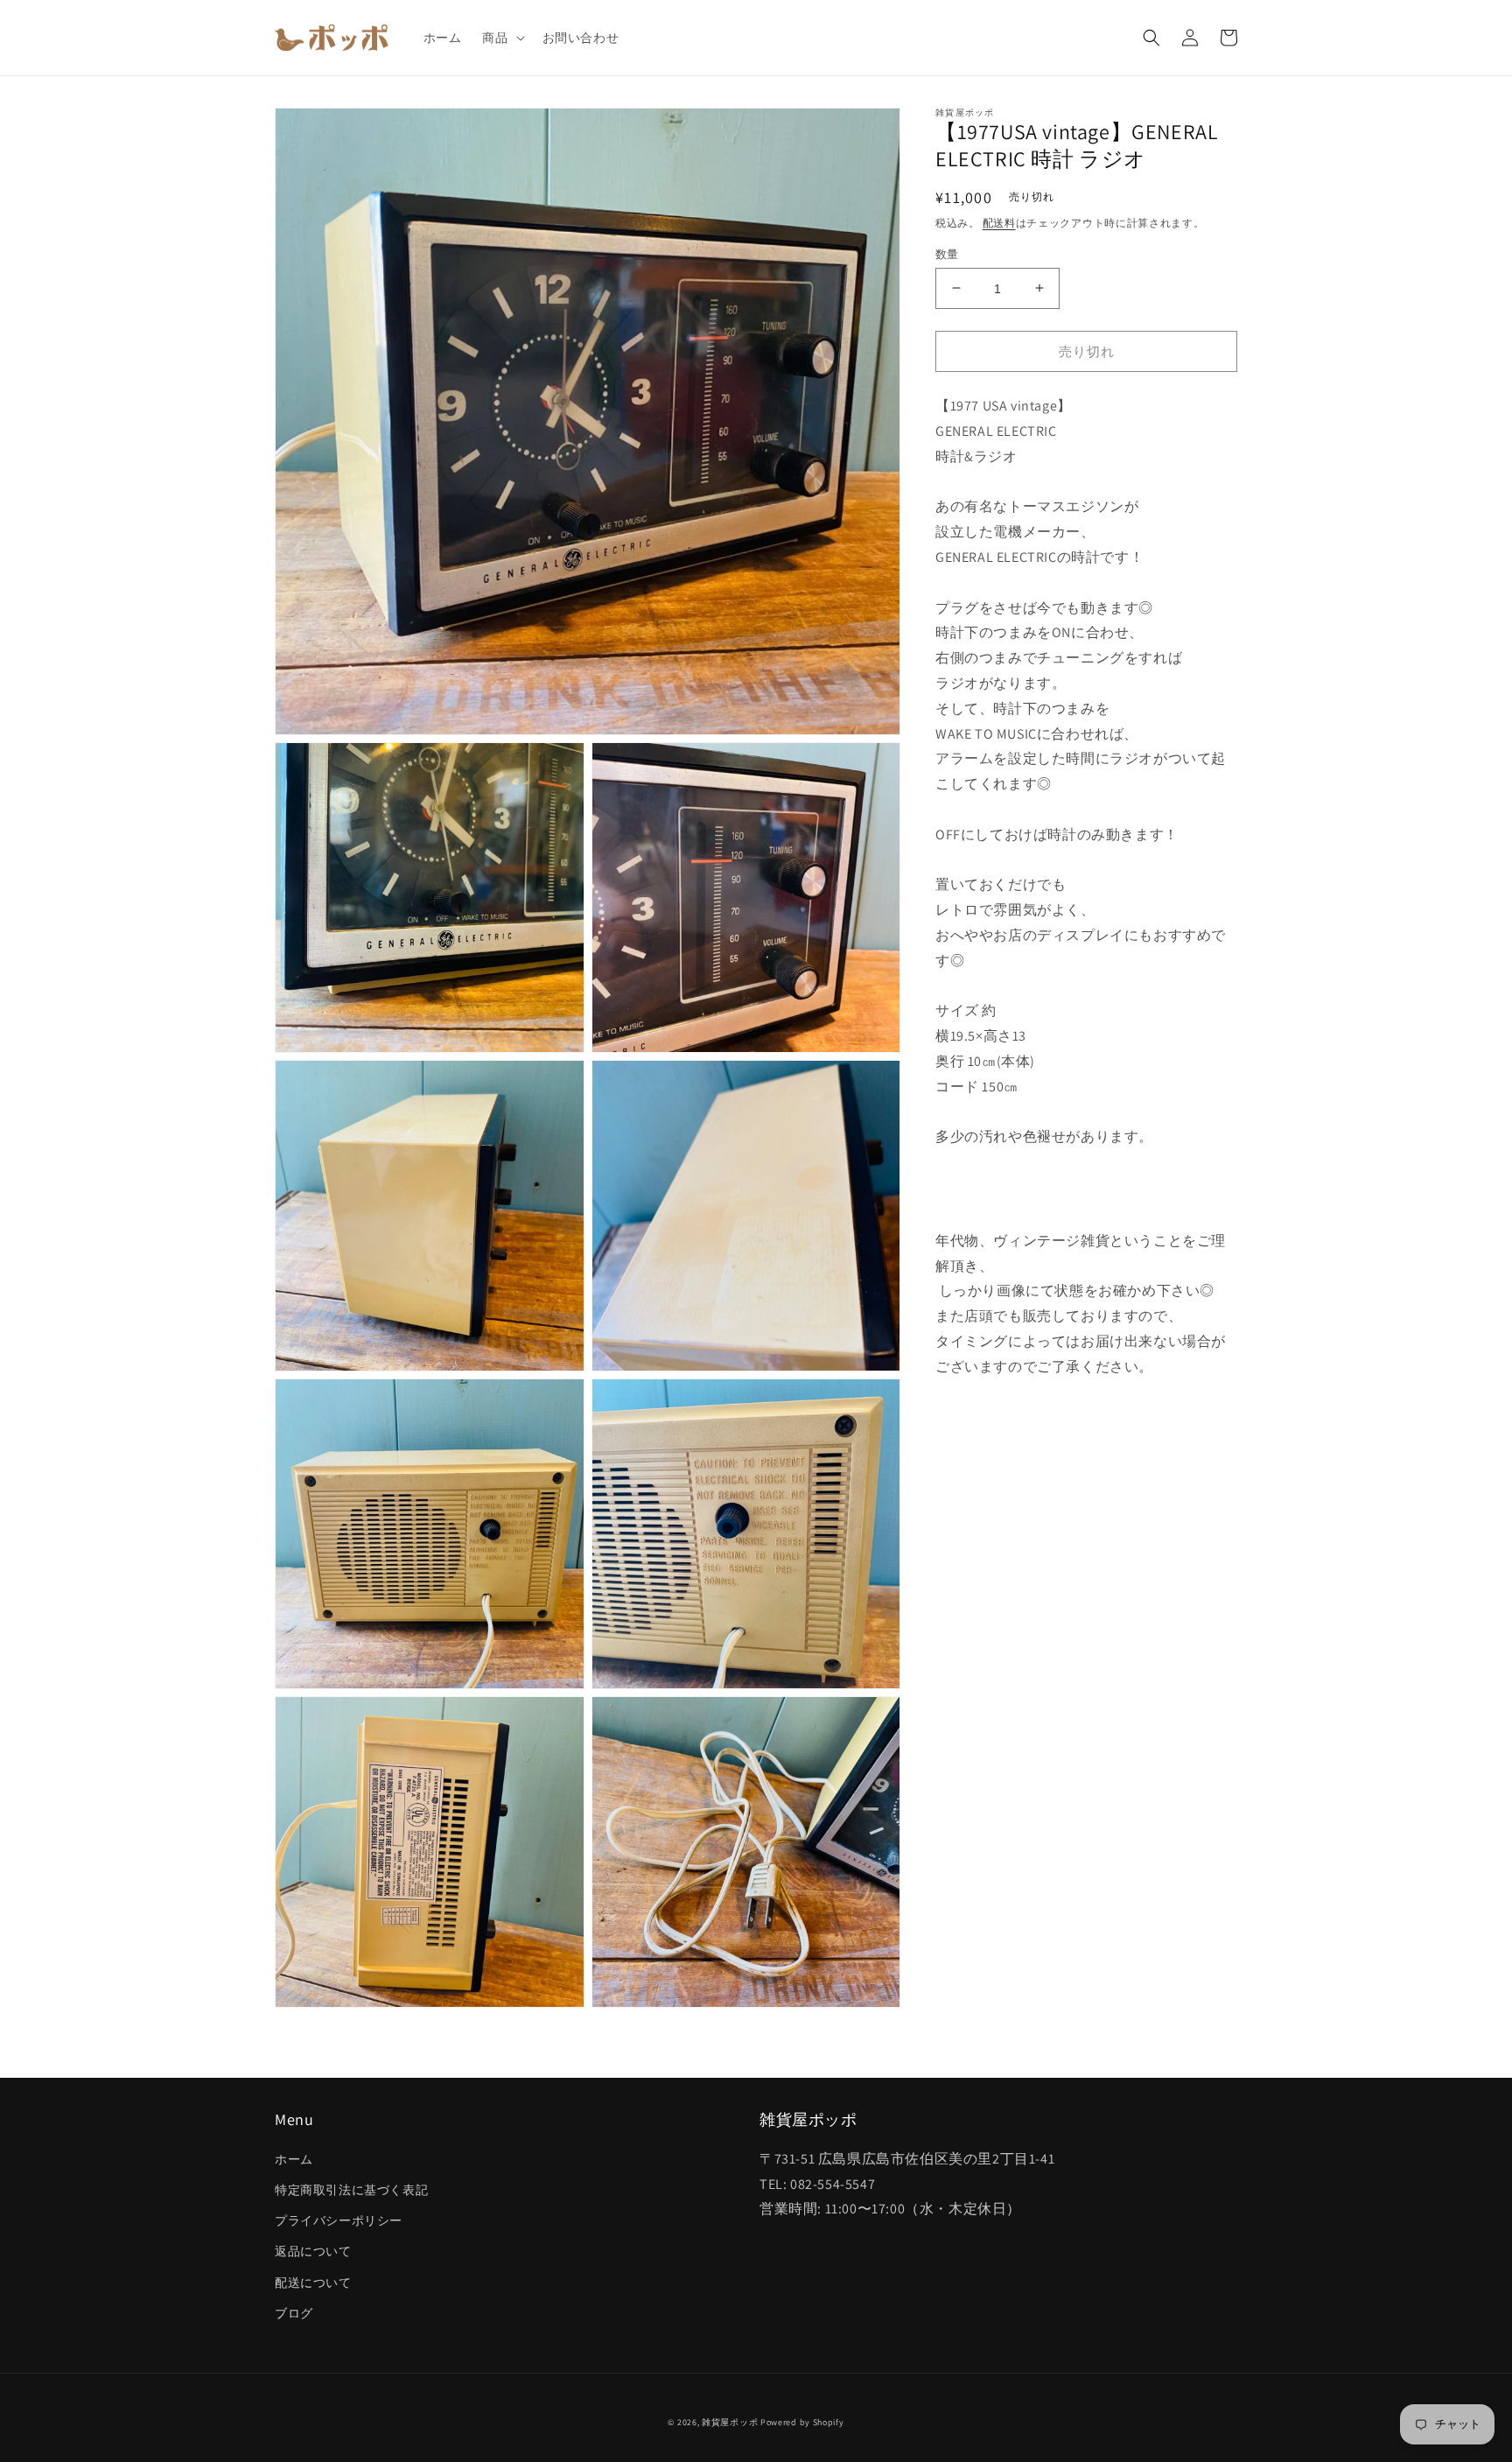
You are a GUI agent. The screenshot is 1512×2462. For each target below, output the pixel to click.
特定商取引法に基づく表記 (351, 2190)
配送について (313, 2283)
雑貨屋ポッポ (730, 2422)
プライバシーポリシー (339, 2220)
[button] (501, 38)
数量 (947, 253)
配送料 (999, 223)
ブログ (294, 2313)
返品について (313, 2251)
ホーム (294, 2159)
